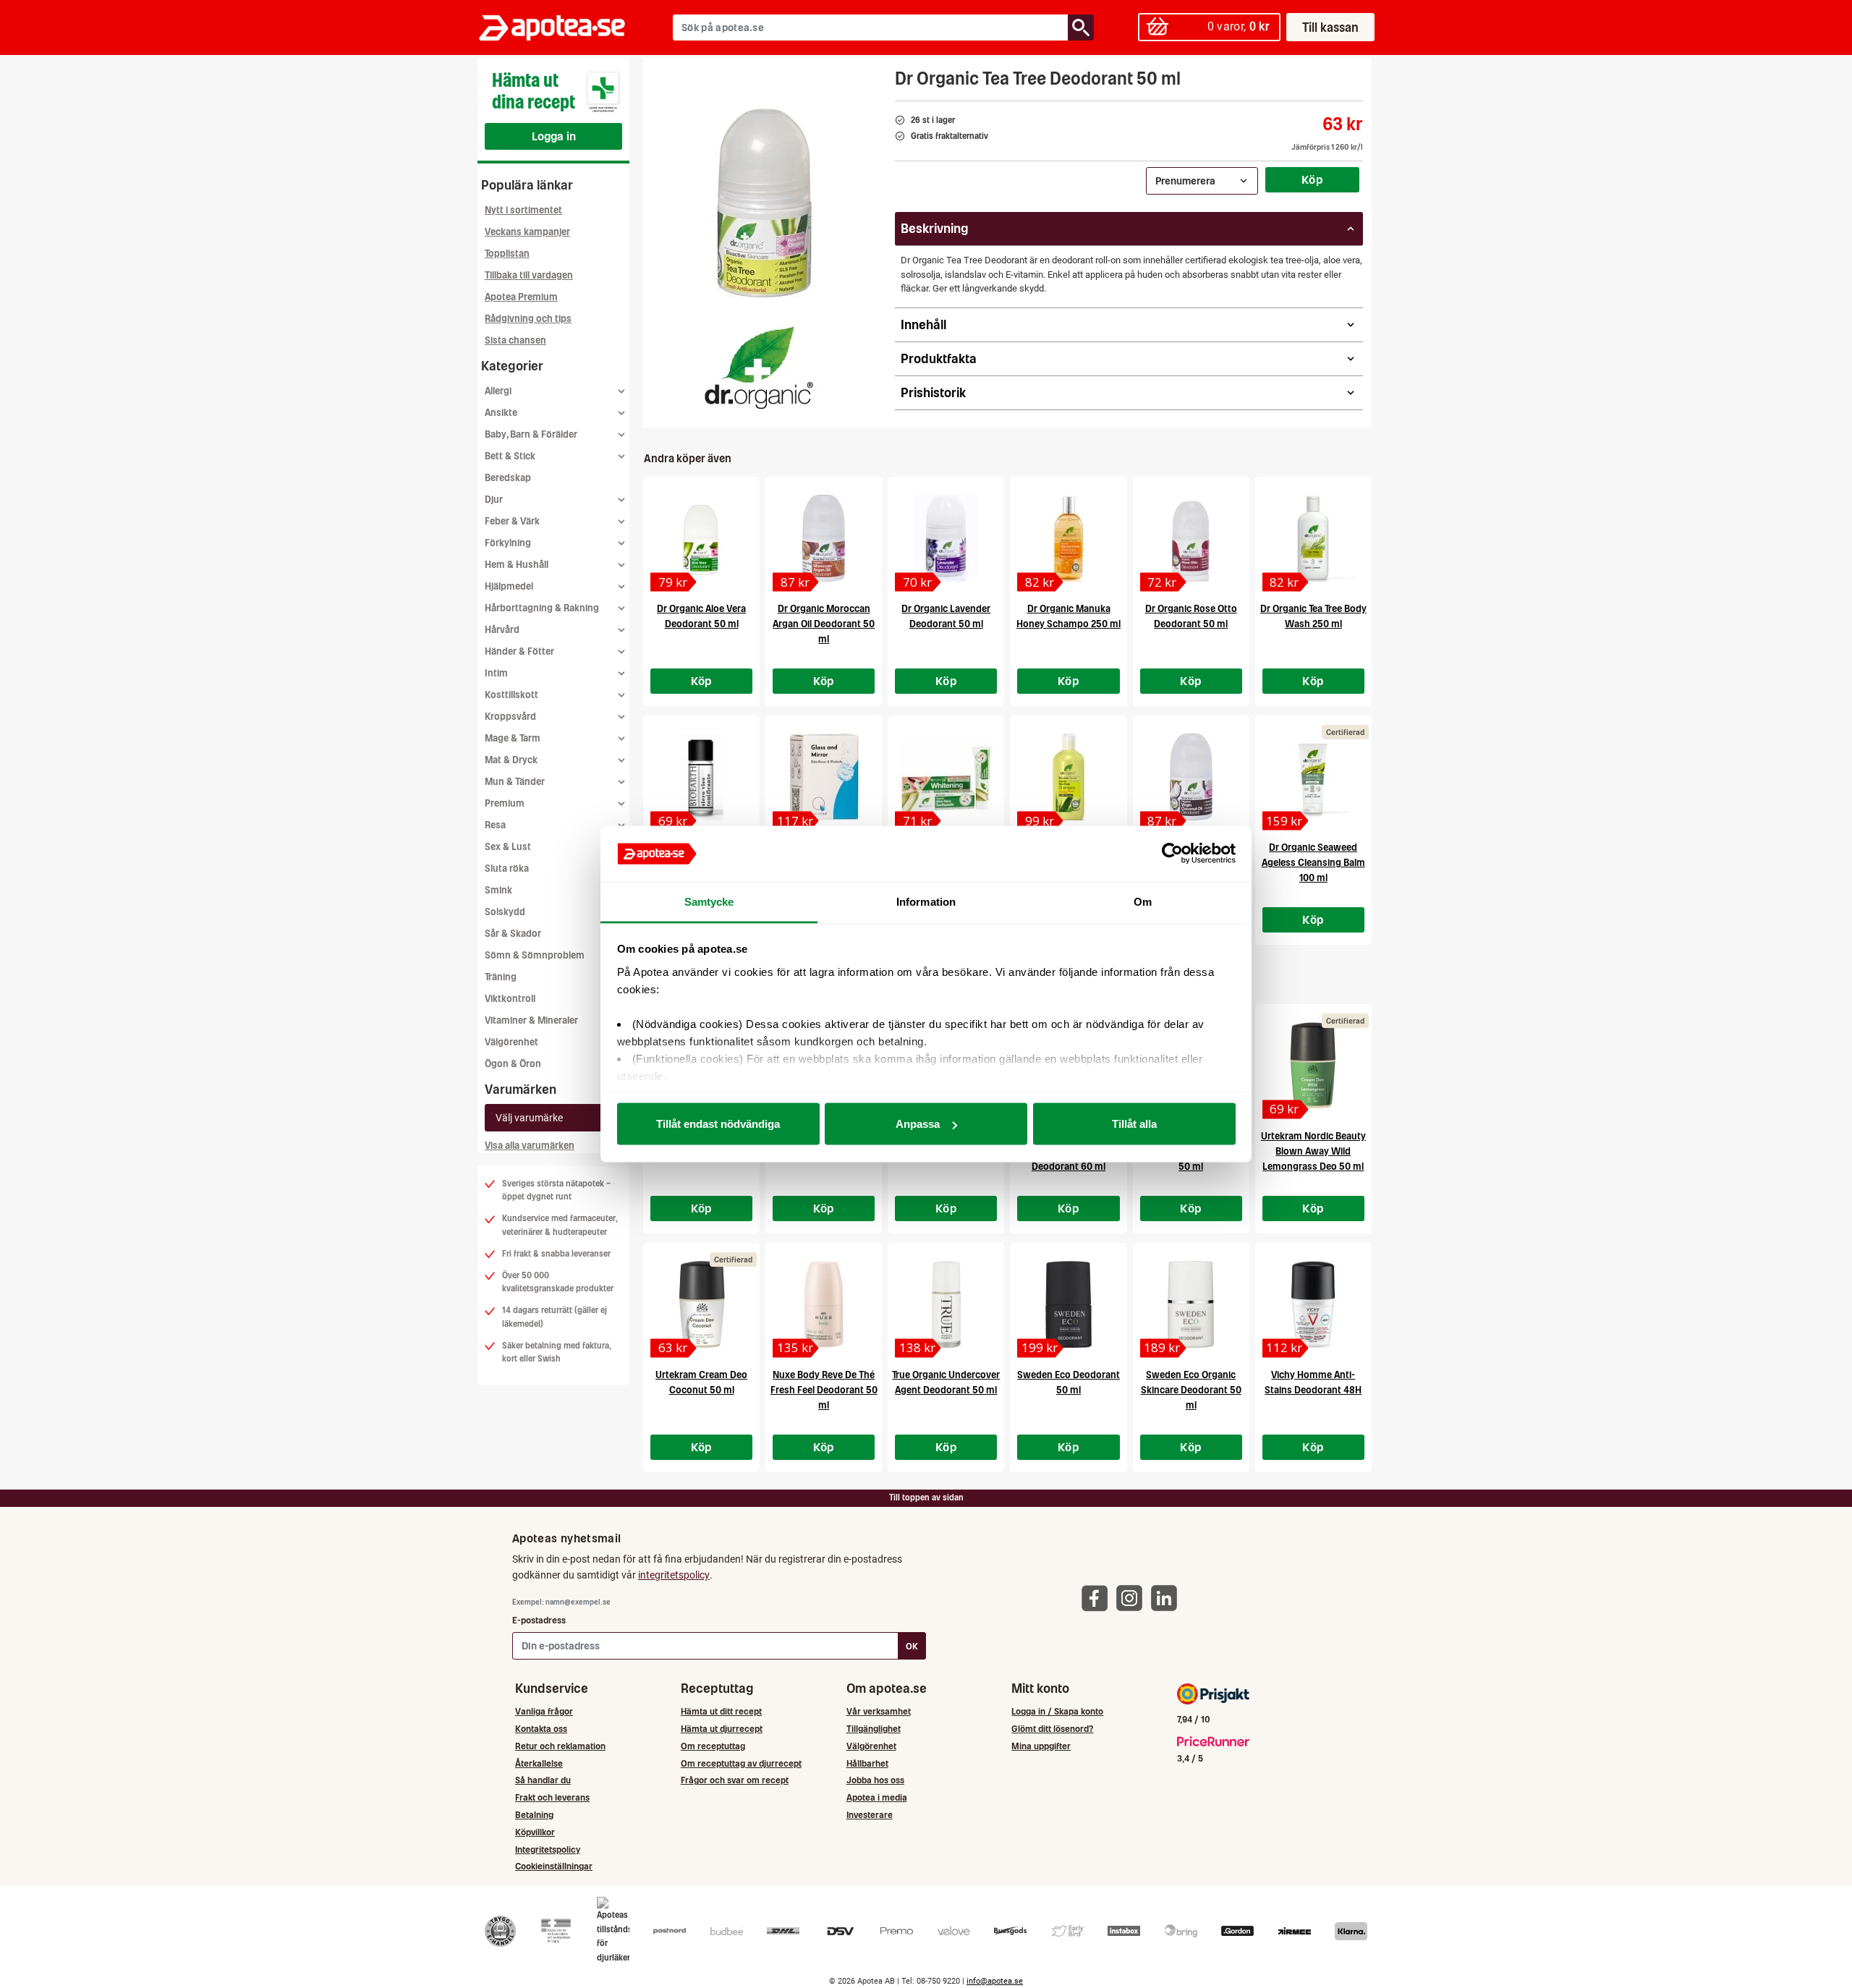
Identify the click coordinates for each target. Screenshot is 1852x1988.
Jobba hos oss (875, 1780)
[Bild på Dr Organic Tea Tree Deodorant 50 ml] (765, 202)
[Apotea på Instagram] (1133, 1597)
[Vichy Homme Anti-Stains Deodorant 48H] (1313, 1304)
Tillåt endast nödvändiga (718, 1124)
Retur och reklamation (560, 1746)
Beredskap (508, 478)
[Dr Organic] (760, 368)
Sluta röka (507, 868)
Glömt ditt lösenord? (1052, 1729)
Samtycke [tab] (709, 901)
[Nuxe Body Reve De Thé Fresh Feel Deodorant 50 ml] (824, 1304)
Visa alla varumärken (530, 1146)
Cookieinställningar (554, 1866)
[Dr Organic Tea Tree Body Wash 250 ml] (1313, 538)
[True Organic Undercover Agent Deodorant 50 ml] (946, 1304)
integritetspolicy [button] (674, 1575)
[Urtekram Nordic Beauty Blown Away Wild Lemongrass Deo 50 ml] (1313, 1066)
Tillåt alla (1134, 1124)
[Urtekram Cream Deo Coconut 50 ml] (701, 1304)
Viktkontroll (510, 999)
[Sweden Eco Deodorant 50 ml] (1068, 1304)
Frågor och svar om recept (735, 1780)
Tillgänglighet (874, 1729)
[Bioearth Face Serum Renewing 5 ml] (701, 777)
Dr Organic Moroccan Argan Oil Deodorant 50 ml (824, 624)
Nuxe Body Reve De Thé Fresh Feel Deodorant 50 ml (824, 1390)
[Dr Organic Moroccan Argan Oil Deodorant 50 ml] (824, 538)
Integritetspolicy (548, 1849)
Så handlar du (543, 1780)
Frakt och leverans (552, 1797)
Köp (1312, 179)
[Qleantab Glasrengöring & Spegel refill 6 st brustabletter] (824, 777)
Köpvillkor (535, 1832)
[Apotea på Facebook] (1098, 1597)
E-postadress (539, 1620)
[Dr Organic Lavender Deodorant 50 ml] (946, 538)
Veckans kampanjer (527, 232)
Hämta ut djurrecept (722, 1729)
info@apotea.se (995, 1981)
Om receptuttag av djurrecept (741, 1763)
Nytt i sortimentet (523, 210)
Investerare (870, 1815)
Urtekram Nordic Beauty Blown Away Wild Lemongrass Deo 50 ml (1313, 1151)
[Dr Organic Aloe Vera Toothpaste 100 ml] (946, 777)
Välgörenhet (511, 1042)
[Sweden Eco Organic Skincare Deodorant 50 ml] (1191, 1304)
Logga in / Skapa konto (1057, 1711)
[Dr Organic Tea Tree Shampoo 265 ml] (1068, 777)
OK (912, 1646)
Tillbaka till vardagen (529, 275)
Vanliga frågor (544, 1711)
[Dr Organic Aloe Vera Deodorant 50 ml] (701, 538)
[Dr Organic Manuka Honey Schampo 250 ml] (1068, 538)
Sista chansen (515, 340)
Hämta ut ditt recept (721, 1711)
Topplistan (507, 254)
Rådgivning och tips (528, 319)
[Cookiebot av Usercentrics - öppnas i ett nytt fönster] (1172, 854)
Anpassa (918, 1124)
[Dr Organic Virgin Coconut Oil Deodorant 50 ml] (1191, 777)
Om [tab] (1143, 901)
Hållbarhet (867, 1763)
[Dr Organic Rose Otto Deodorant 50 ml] (1191, 538)
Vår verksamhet (879, 1711)
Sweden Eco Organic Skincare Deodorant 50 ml (1191, 1390)
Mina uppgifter (1041, 1746)
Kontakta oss (541, 1729)
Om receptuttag (713, 1746)
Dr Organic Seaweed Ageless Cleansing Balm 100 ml (1313, 863)
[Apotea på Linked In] (1168, 1597)
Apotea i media (877, 1797)
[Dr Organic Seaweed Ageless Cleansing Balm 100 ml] (1313, 777)
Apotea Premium (521, 297)
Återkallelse (539, 1763)
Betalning (534, 1815)
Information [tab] (926, 901)
